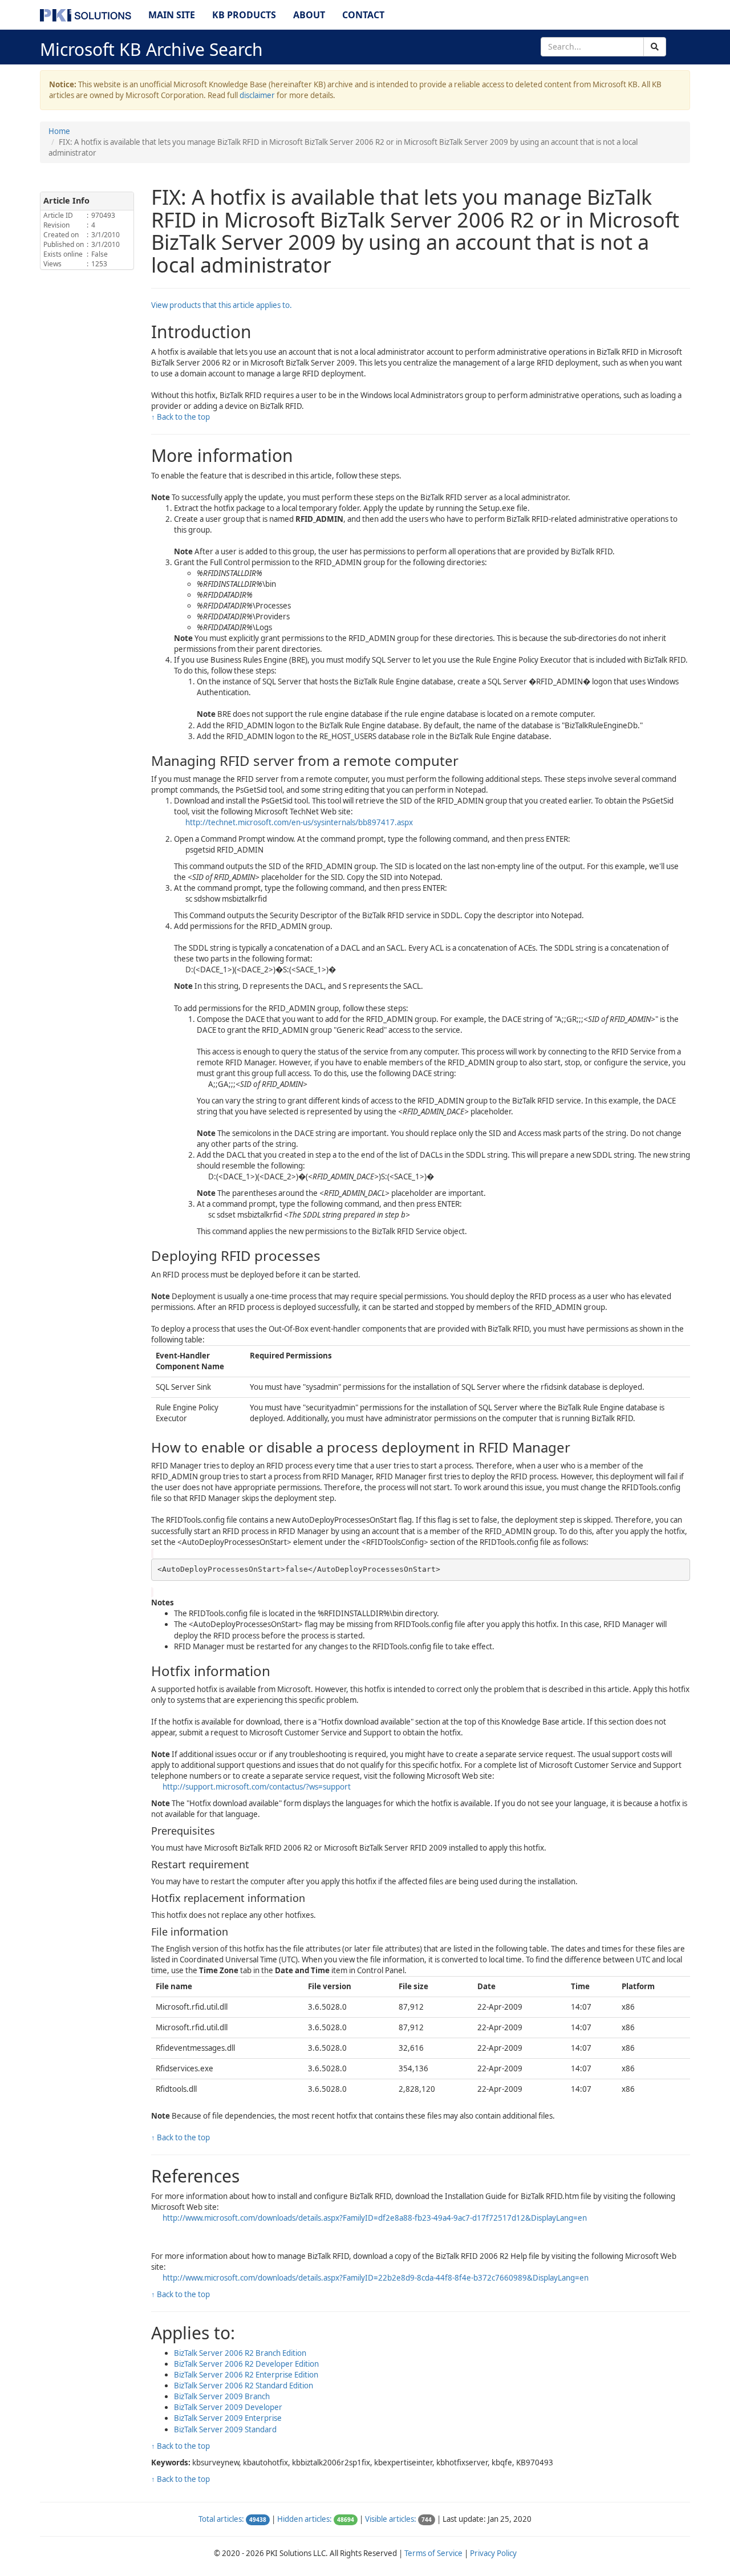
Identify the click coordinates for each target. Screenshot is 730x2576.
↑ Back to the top (181, 417)
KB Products (244, 15)
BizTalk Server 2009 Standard (225, 2429)
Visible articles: (391, 2519)
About (309, 15)
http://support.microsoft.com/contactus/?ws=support (257, 1787)
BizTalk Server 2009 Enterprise (228, 2418)
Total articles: (221, 2519)
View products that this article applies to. (222, 305)
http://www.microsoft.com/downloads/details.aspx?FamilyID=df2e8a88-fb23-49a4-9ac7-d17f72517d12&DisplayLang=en (375, 2218)
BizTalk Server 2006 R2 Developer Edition (246, 2364)
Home (59, 131)
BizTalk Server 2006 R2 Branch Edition (240, 2353)
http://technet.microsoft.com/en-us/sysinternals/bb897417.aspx (299, 822)
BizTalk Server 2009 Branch (222, 2396)
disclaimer (257, 95)
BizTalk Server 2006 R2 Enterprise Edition (246, 2375)
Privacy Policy (493, 2553)
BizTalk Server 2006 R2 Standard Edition (244, 2386)
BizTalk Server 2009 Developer (228, 2407)
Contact (363, 15)
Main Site (172, 15)
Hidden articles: (305, 2519)
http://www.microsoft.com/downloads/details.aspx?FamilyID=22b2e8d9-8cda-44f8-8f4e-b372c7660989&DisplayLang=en (376, 2278)
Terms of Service (433, 2553)
